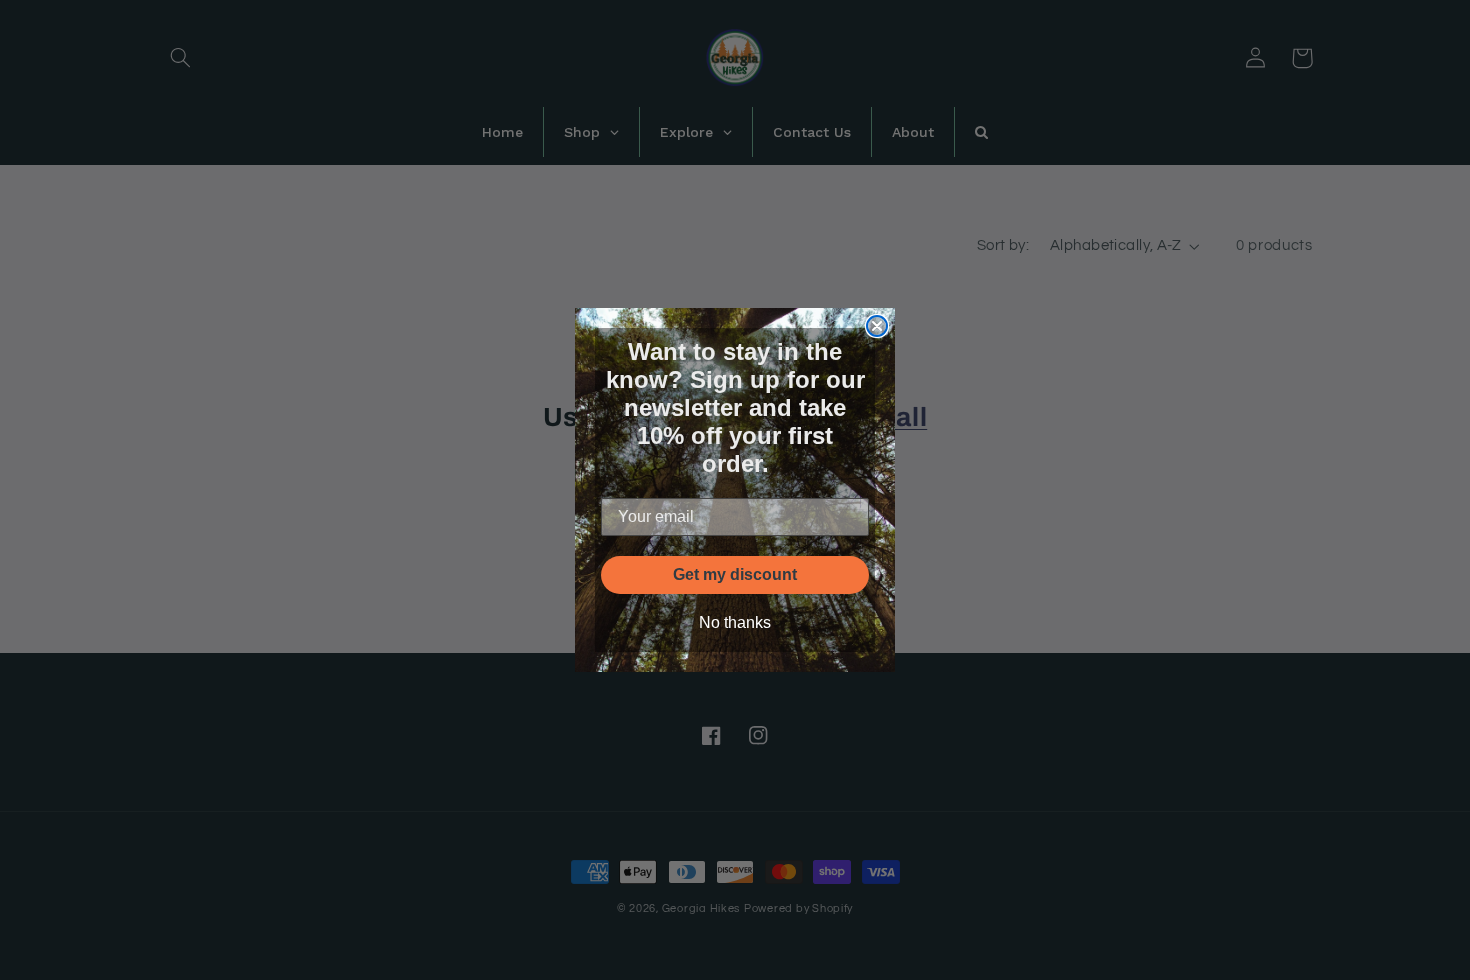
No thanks (735, 622)
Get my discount (735, 574)
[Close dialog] (877, 326)
